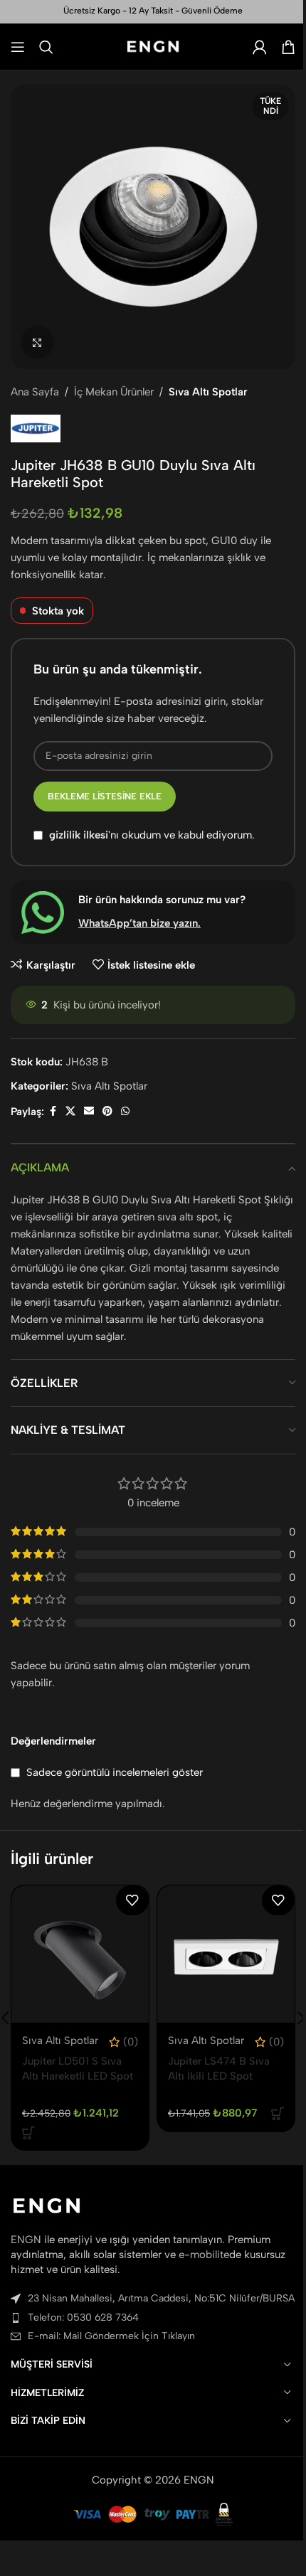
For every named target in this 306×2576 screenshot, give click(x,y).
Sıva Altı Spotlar (208, 392)
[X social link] (70, 1112)
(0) (131, 2042)
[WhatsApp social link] (125, 1112)
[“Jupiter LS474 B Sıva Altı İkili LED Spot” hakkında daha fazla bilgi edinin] (278, 2114)
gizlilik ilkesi (79, 835)
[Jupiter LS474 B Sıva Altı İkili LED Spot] (226, 1954)
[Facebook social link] (53, 1112)
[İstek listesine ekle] (132, 1900)
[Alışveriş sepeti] (288, 47)
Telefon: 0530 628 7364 (83, 2317)
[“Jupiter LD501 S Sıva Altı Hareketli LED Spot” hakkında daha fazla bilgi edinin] (28, 2133)
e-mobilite (204, 2255)
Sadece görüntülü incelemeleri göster (115, 1772)
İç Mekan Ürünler (114, 392)
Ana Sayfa (35, 392)
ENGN (26, 2240)
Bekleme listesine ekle (105, 796)
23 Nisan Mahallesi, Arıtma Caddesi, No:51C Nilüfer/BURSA (161, 2298)
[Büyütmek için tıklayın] (37, 342)
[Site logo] (153, 46)
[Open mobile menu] (18, 47)
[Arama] (46, 47)
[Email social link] (89, 1112)
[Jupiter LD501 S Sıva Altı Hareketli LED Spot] (80, 1954)
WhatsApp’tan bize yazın (138, 923)
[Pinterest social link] (107, 1112)
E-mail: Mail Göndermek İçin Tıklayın (111, 2336)
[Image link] (47, 2205)
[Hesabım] (260, 47)
